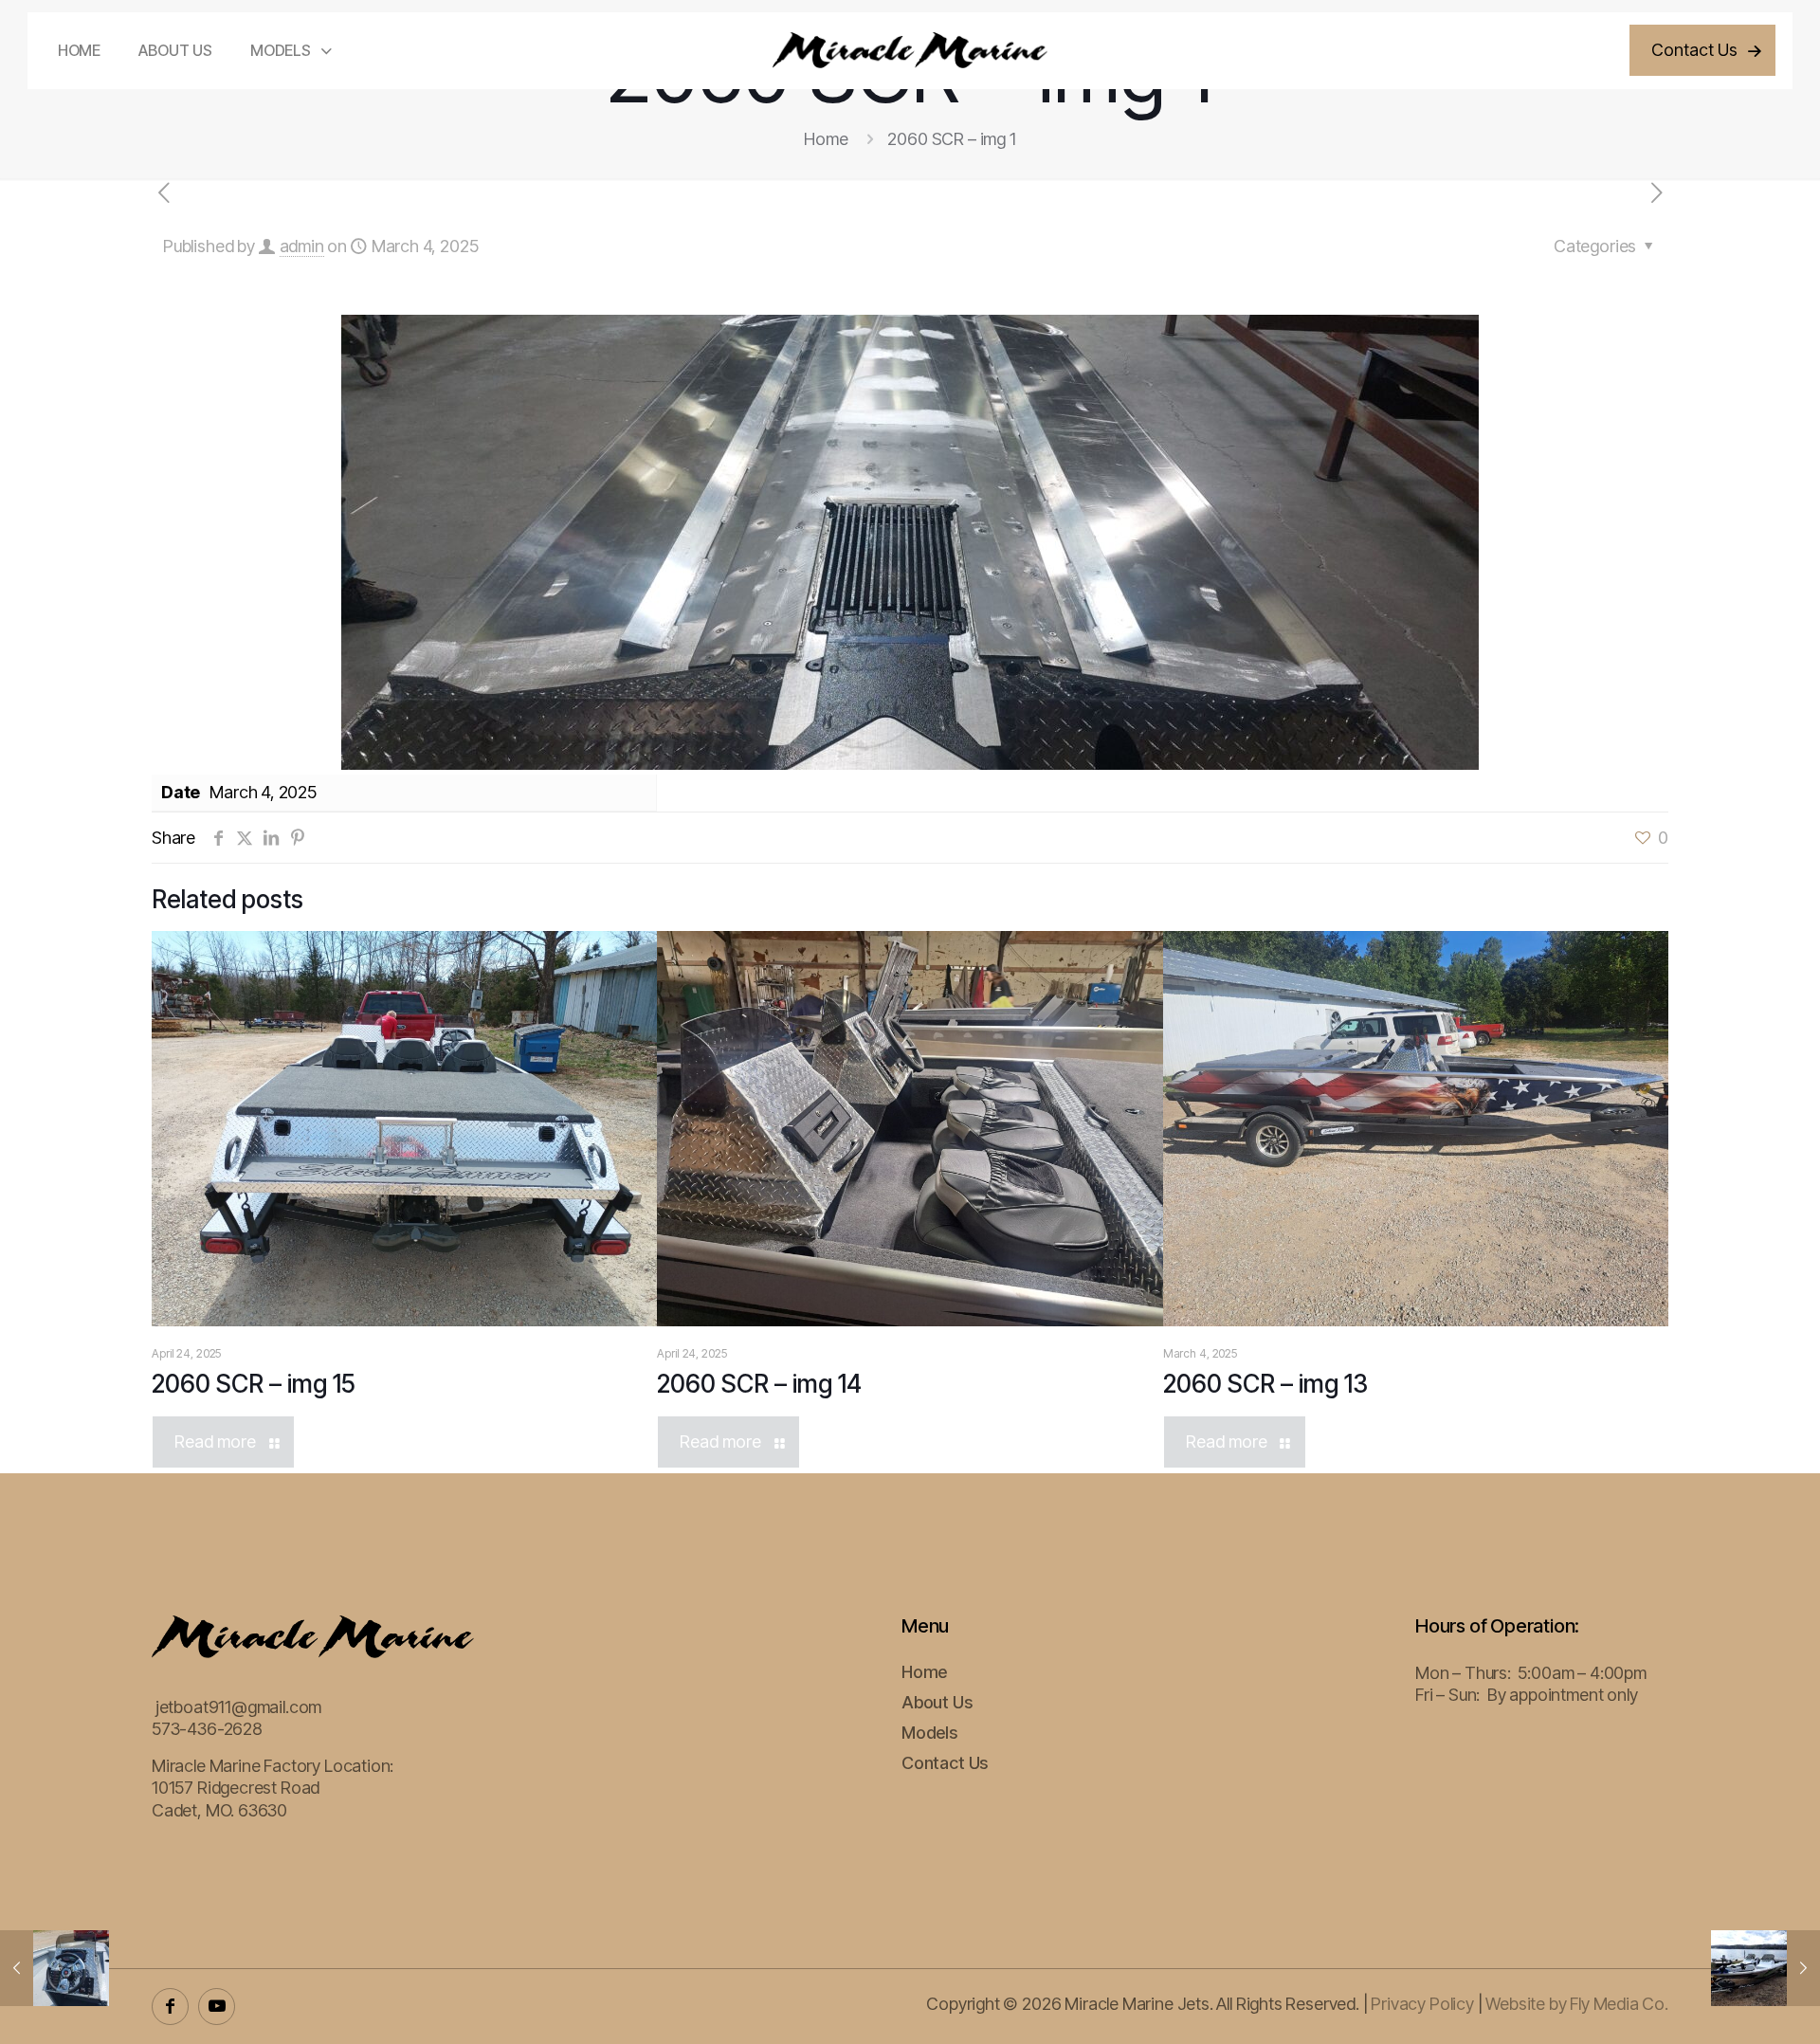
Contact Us (945, 1763)
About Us (937, 1702)
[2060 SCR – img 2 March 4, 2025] (55, 1968)
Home (826, 139)
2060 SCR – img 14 (759, 1384)
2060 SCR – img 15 (254, 1384)
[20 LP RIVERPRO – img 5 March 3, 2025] (1765, 1968)
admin (302, 246)
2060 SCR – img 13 (1265, 1384)
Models (929, 1733)
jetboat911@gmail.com (238, 1707)
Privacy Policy (1422, 2004)
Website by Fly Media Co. (1577, 2004)
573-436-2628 (207, 1729)
